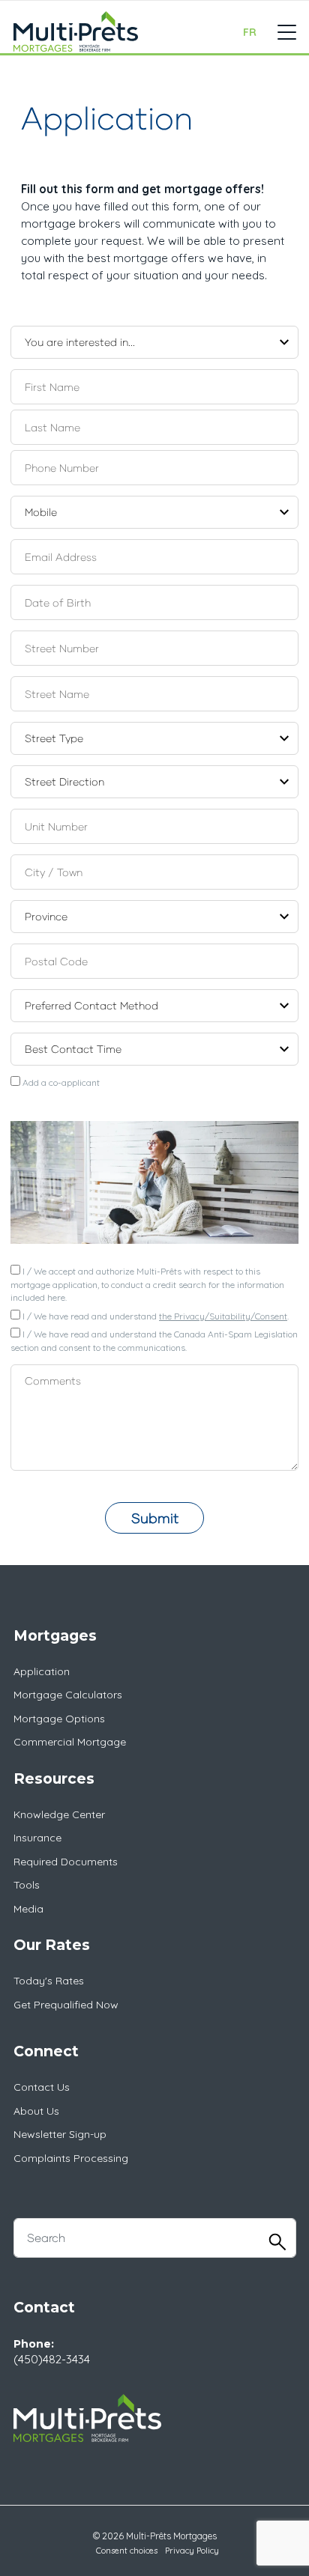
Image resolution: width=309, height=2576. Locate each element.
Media (28, 1909)
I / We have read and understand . (154, 1316)
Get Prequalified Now (66, 2005)
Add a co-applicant (60, 1082)
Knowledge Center (59, 1814)
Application (42, 1671)
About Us (36, 2111)
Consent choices (127, 2551)
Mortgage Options (59, 1719)
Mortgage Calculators (68, 1695)
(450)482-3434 (52, 2359)
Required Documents (66, 1862)
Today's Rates (49, 1981)
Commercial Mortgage (70, 1742)
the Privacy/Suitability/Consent (223, 1316)
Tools (27, 1885)
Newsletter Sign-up (60, 2134)
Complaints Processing (71, 2158)
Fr (250, 32)
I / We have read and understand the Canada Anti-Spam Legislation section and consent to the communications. (154, 1341)
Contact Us (42, 2087)
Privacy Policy (192, 2551)
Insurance (37, 1838)
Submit (155, 1518)
